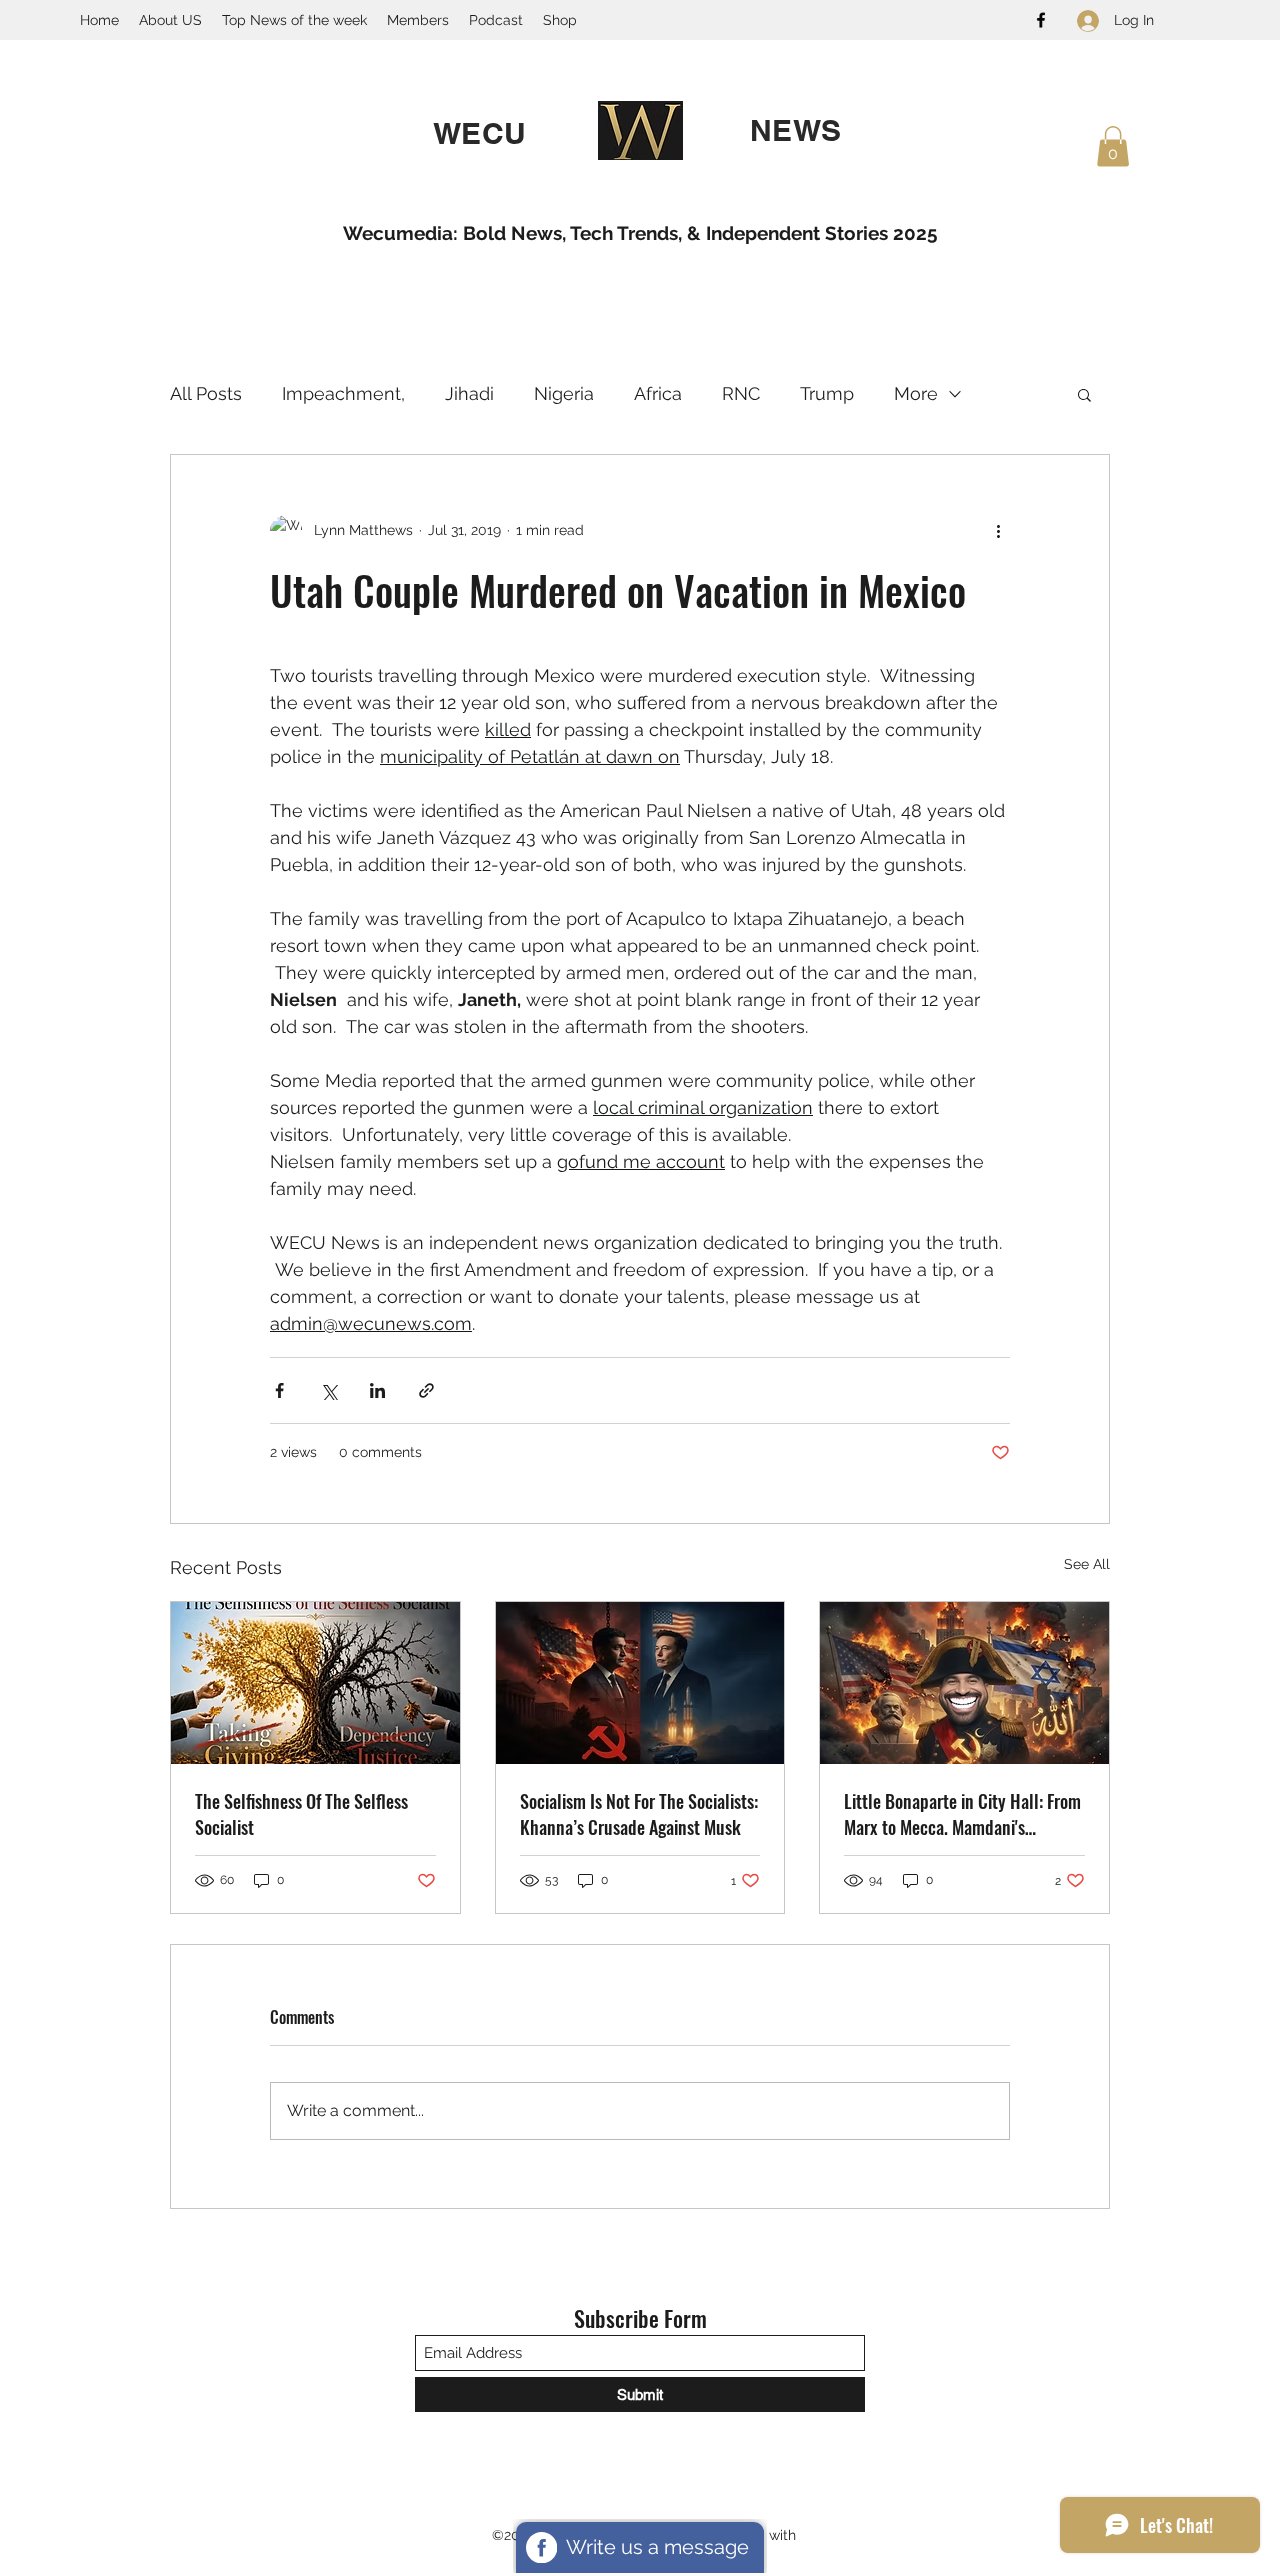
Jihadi (469, 393)
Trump (827, 393)
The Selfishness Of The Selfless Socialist (301, 1814)
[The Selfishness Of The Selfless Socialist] (315, 1683)
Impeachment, (343, 393)
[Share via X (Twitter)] (328, 1390)
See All (1087, 1564)
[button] (1113, 146)
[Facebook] (1041, 20)
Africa (658, 393)
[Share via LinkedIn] (377, 1390)
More (916, 393)
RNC (741, 393)
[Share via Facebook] (279, 1390)
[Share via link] (426, 1390)
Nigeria (564, 393)
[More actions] (998, 531)
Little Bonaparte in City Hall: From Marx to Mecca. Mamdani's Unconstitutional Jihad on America (962, 1814)
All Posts (206, 393)
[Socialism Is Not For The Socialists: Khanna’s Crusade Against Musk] (640, 1683)
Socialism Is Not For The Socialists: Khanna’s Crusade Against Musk (639, 1814)
